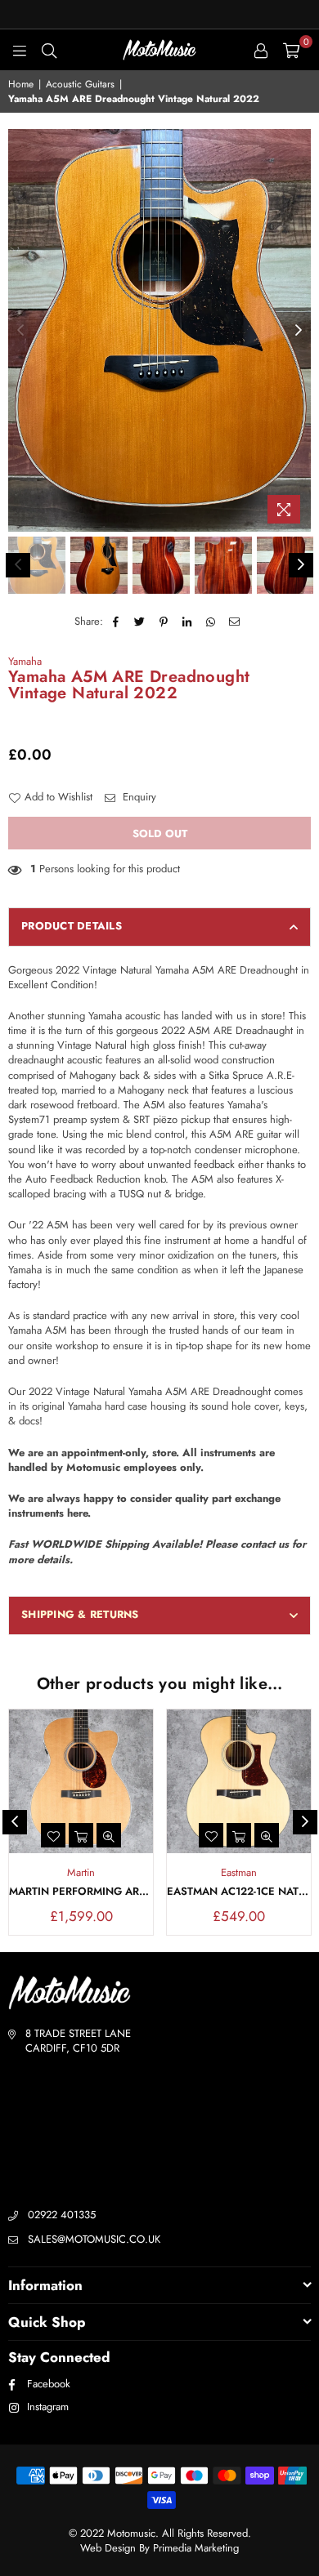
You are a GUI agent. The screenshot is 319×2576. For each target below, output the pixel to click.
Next (299, 331)
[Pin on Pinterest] (164, 622)
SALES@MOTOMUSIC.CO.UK (94, 2239)
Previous (20, 331)
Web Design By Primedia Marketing (159, 2548)
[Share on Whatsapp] (211, 622)
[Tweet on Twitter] (140, 622)
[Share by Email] (235, 622)
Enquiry (138, 797)
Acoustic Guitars (80, 85)
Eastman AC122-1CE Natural (239, 1892)
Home (21, 85)
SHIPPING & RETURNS (80, 1614)
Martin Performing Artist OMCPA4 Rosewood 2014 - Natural (81, 1892)
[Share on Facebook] (117, 622)
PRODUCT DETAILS (72, 926)
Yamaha (25, 661)
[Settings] (261, 50)
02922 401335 (62, 2215)
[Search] (49, 50)
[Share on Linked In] (188, 622)
